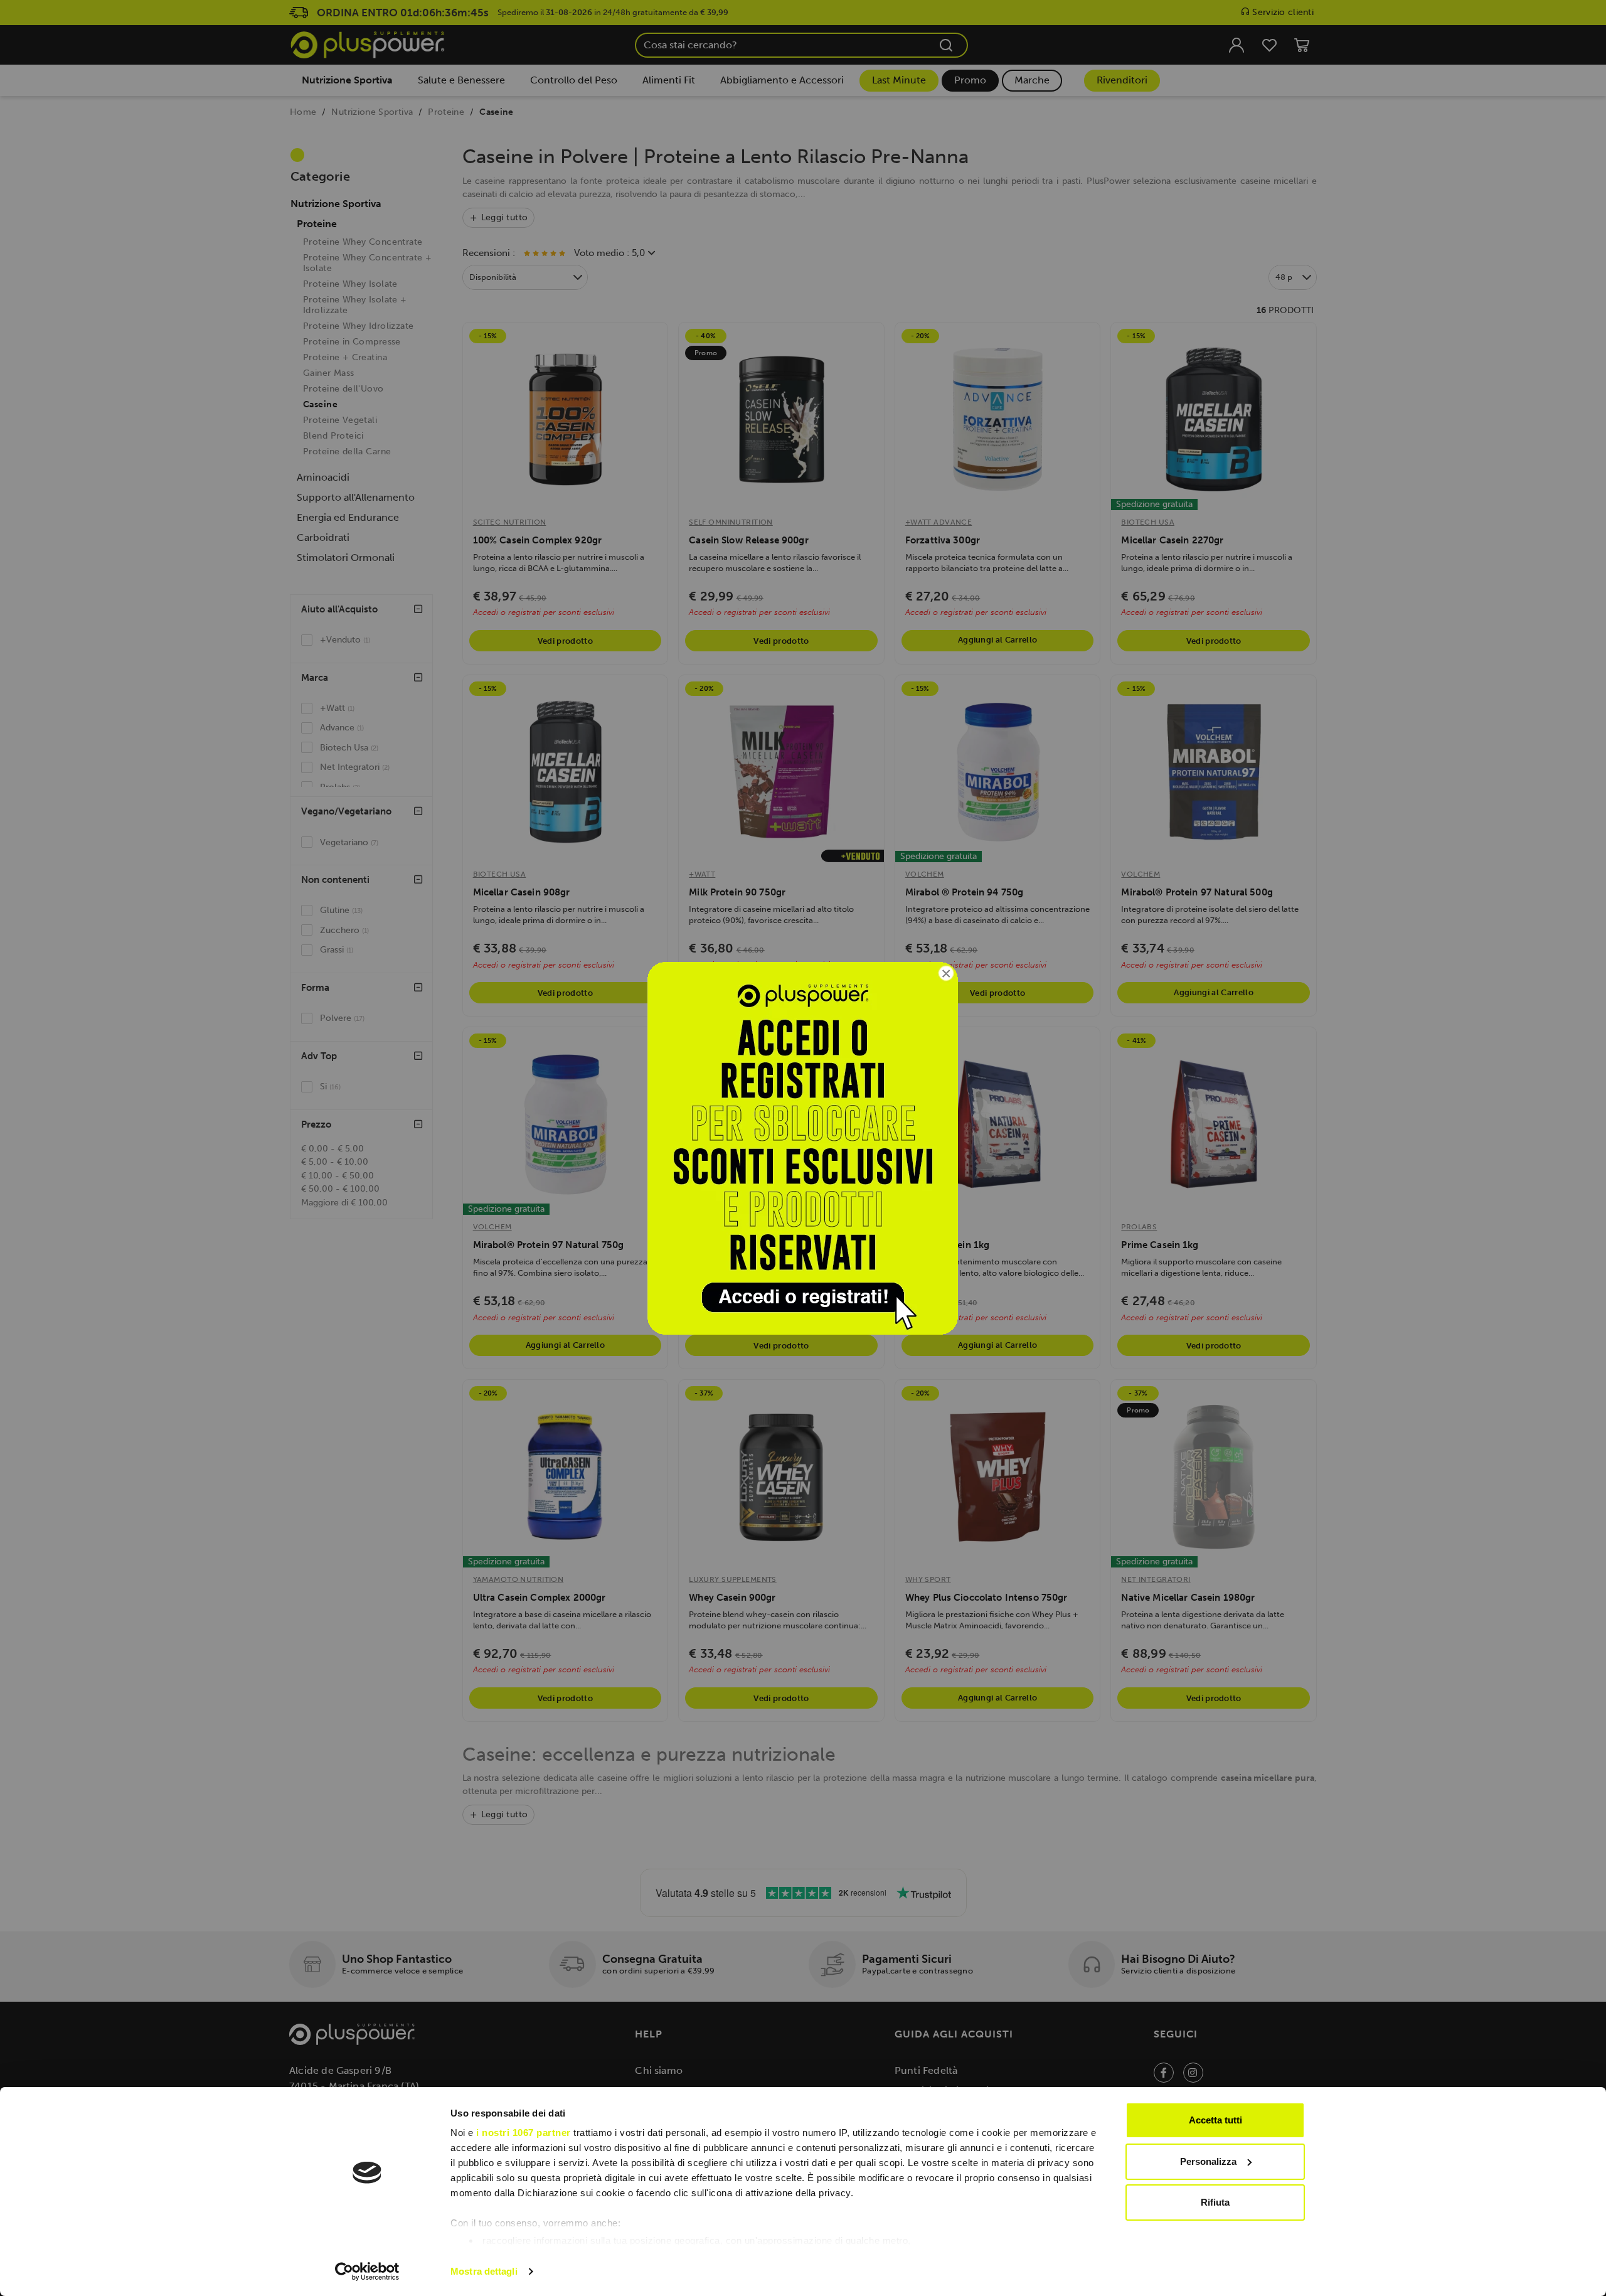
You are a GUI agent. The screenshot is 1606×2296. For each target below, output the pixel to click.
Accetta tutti (1215, 2120)
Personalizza (1208, 2161)
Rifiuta (1215, 2202)
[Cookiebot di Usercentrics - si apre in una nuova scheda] (367, 2272)
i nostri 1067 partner (524, 2133)
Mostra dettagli (484, 2271)
